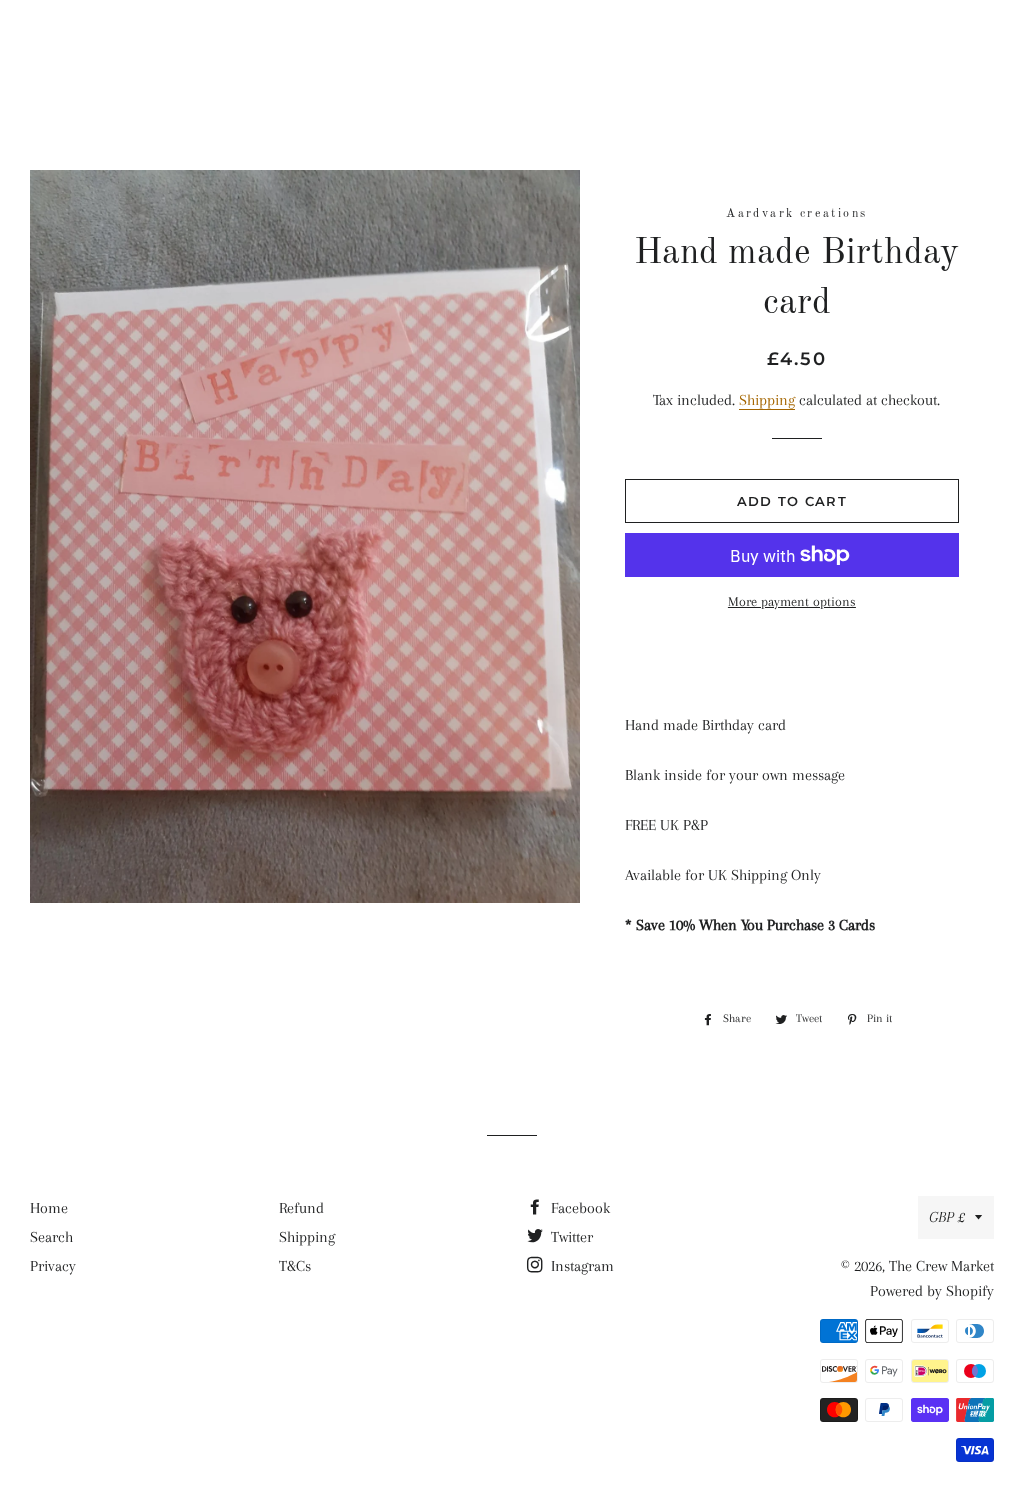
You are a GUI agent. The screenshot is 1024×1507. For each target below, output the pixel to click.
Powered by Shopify (932, 1291)
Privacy (53, 1266)
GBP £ (947, 1217)
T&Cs (295, 1266)
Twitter (570, 1237)
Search (51, 1237)
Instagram (580, 1266)
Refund (301, 1208)
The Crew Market (512, 45)
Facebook (578, 1208)
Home (49, 1208)
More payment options (792, 601)
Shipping (767, 400)
